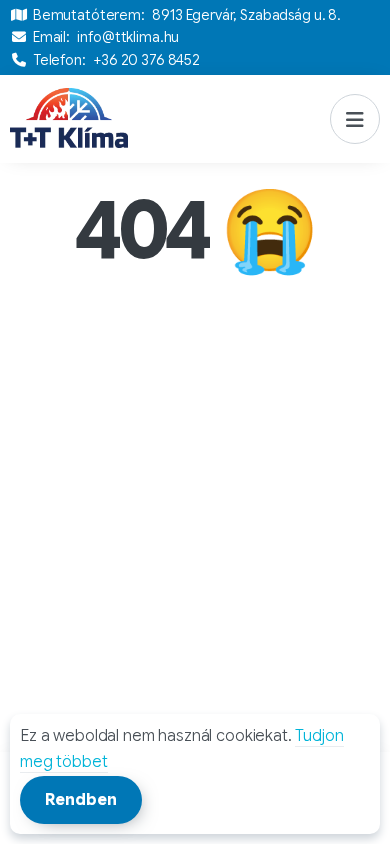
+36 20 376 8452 (146, 60)
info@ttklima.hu (128, 37)
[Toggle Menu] (355, 119)
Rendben (81, 800)
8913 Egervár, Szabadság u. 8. (246, 15)
